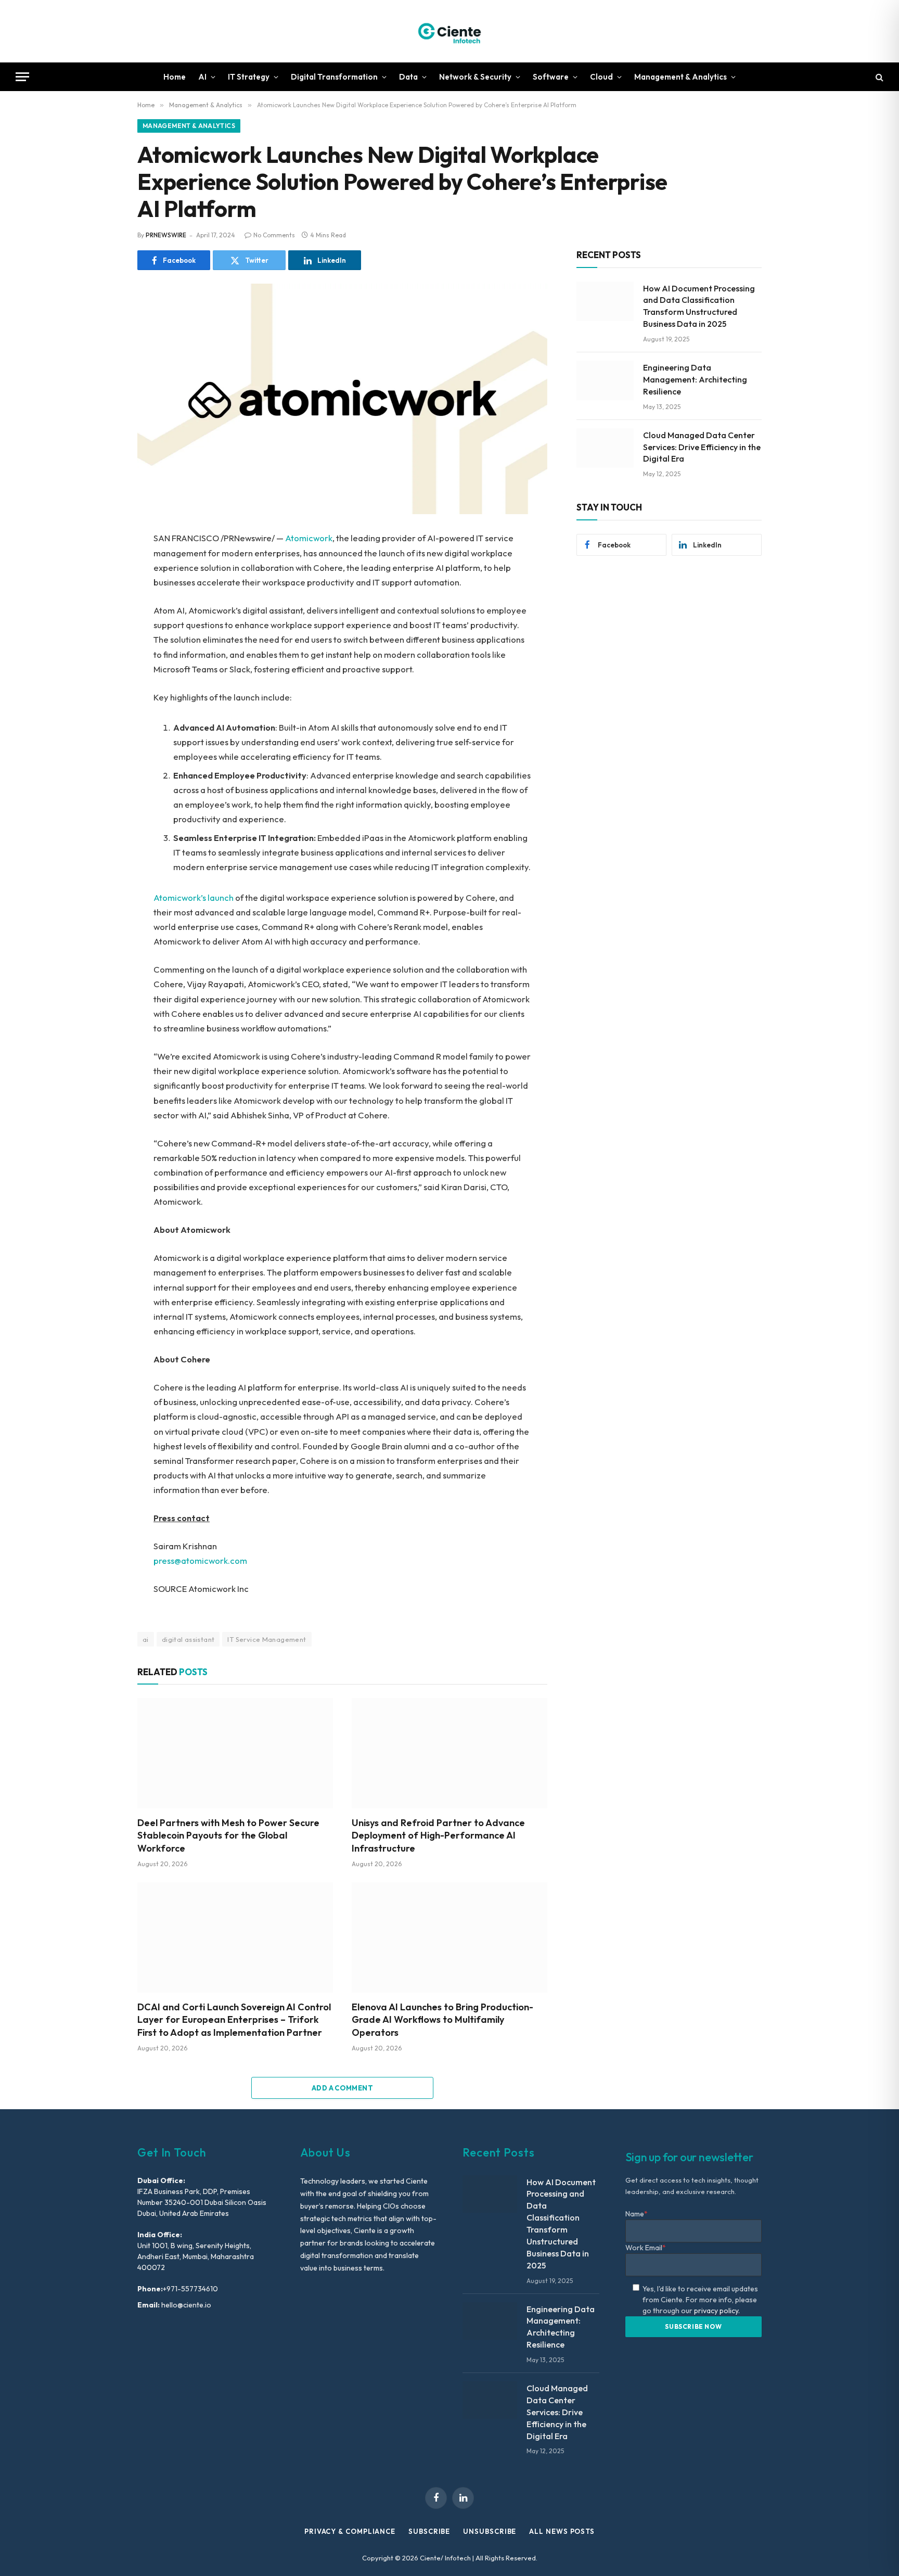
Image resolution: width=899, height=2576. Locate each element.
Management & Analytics (680, 77)
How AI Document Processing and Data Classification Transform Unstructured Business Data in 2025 (699, 306)
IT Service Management (267, 1639)
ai (146, 1639)
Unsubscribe (490, 2531)
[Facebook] (101, 566)
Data (408, 77)
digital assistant (188, 1639)
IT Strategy (249, 77)
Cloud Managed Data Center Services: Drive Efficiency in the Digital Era (702, 447)
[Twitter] (101, 589)
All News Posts (562, 2531)
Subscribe (429, 2531)
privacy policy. (717, 2311)
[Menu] (22, 77)
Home (175, 77)
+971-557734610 (190, 2289)
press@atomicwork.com (200, 1560)
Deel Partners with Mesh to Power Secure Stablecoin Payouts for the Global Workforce (228, 1835)
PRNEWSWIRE (166, 235)
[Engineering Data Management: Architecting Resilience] (605, 380)
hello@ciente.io (185, 2305)
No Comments (274, 235)
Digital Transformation (334, 77)
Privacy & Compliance (350, 2531)
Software (551, 77)
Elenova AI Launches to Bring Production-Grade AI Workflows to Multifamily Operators (442, 2020)
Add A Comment (342, 2088)
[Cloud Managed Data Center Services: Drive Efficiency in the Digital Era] (605, 448)
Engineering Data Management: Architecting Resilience (695, 379)
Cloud (601, 77)
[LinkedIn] (101, 613)
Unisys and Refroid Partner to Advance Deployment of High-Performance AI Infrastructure (438, 1835)
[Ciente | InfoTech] (449, 31)
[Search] (878, 77)
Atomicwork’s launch (194, 897)
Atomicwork (309, 538)
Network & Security (475, 77)
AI (202, 77)
